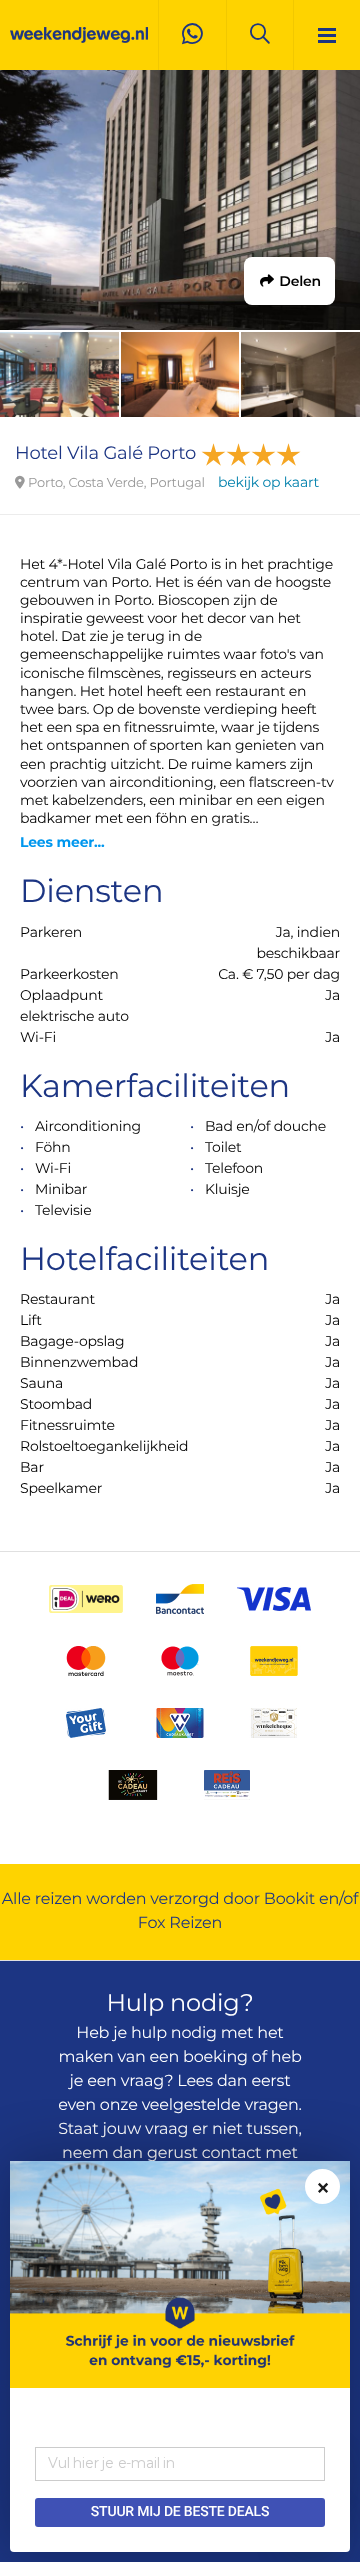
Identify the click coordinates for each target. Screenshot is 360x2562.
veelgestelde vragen (220, 2105)
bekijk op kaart (268, 482)
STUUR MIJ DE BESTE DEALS (180, 2512)
